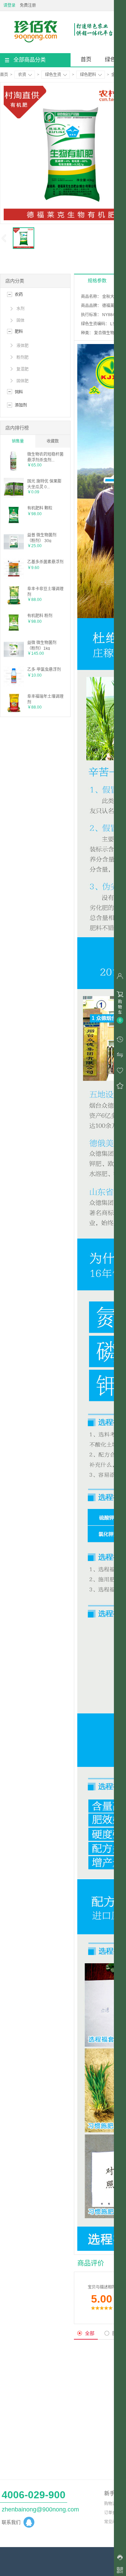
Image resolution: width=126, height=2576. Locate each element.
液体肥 (23, 346)
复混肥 (23, 369)
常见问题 (112, 2522)
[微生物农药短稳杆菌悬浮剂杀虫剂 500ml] (14, 470)
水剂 (20, 309)
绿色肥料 (88, 75)
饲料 (19, 392)
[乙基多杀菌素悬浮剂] (14, 577)
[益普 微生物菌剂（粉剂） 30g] (14, 551)
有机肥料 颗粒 (40, 508)
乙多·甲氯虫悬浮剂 (44, 670)
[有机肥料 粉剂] (14, 631)
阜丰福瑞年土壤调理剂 (45, 699)
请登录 (9, 5)
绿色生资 (53, 75)
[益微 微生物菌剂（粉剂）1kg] (14, 658)
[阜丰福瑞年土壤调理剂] (14, 712)
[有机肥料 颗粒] (14, 524)
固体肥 (23, 381)
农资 (22, 75)
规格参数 (97, 280)
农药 (19, 295)
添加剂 (21, 405)
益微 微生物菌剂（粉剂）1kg (42, 645)
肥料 (19, 332)
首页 (86, 59)
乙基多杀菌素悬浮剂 (45, 562)
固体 (20, 320)
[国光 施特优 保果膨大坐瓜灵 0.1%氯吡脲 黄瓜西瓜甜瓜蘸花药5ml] (14, 497)
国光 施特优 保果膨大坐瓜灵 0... (44, 484)
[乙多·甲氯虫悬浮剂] (14, 685)
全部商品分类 (30, 60)
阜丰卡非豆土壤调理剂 (45, 591)
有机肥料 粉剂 (40, 616)
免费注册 (28, 5)
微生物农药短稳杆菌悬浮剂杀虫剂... (45, 457)
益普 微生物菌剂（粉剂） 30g (42, 538)
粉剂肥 (23, 357)
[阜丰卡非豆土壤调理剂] (14, 604)
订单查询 (112, 2513)
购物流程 (112, 2504)
